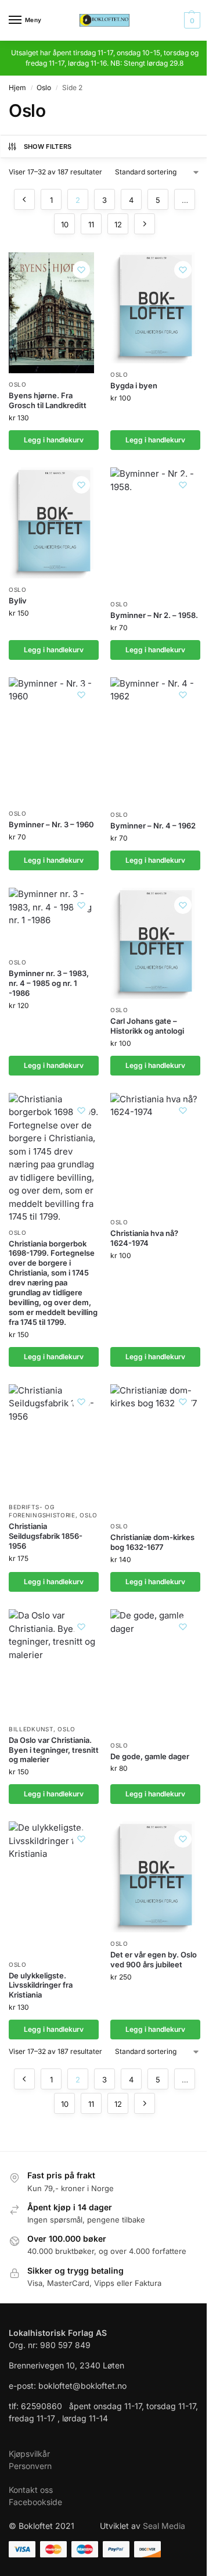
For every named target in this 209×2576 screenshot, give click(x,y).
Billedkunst (31, 1729)
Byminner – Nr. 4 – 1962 (153, 826)
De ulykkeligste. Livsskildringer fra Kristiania (41, 1985)
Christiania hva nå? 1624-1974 (144, 1238)
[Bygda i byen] (155, 308)
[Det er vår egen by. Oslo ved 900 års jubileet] (155, 1877)
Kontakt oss (31, 2490)
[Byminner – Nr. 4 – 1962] (155, 741)
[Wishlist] (81, 270)
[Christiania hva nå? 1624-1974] (155, 1152)
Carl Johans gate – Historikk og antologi (147, 1026)
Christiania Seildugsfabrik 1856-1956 (46, 1536)
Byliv (18, 601)
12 (118, 224)
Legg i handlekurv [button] (54, 440)
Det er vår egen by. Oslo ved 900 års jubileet (154, 1959)
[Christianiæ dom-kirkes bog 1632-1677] (155, 1450)
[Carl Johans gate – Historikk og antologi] (155, 943)
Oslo (44, 87)
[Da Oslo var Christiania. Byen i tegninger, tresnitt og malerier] (54, 1664)
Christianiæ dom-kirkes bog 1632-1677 (152, 1542)
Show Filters (48, 147)
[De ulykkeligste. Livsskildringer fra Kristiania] (54, 1887)
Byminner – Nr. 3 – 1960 (51, 824)
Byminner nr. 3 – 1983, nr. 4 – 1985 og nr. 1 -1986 (49, 983)
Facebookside (35, 2502)
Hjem (17, 87)
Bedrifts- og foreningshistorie (42, 1511)
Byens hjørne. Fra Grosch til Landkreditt (48, 400)
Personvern (30, 2466)
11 (91, 224)
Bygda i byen (134, 385)
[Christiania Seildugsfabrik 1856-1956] (54, 1440)
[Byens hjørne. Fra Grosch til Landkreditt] (51, 313)
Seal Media (164, 2526)
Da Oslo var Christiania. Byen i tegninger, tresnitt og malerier (54, 1750)
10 (65, 224)
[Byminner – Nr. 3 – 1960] (54, 740)
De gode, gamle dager (150, 1756)
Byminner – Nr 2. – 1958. (154, 615)
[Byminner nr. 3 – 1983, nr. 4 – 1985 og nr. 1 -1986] (54, 919)
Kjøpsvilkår (29, 2454)
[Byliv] (54, 523)
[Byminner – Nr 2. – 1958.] (155, 530)
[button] (191, 20)
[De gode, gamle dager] (155, 1671)
